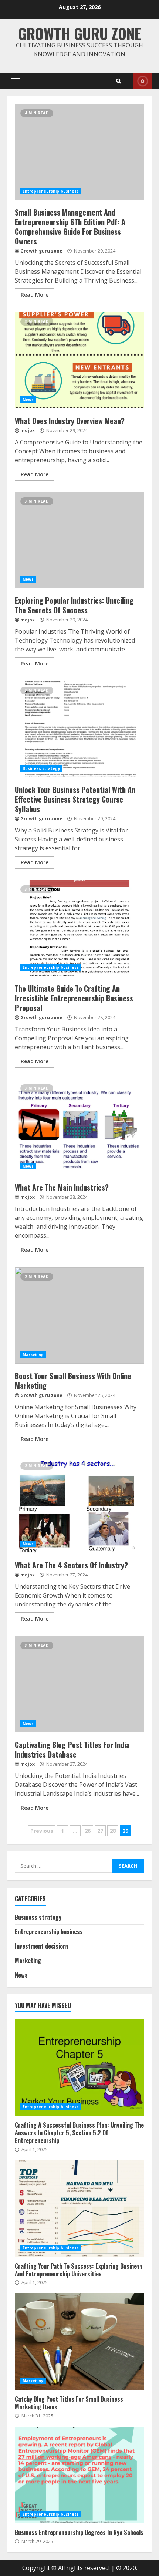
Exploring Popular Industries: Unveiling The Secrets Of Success (79, 540)
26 (88, 1831)
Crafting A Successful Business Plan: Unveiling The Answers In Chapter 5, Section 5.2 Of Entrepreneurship (79, 2068)
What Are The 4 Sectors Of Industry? (79, 1505)
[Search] (119, 81)
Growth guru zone (79, 33)
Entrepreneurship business (51, 191)
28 (113, 1831)
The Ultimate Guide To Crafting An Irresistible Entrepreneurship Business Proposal (79, 928)
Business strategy (41, 768)
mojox (28, 431)
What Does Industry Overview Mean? (79, 360)
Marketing (33, 1355)
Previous (42, 1831)
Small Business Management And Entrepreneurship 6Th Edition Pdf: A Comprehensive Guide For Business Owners (79, 152)
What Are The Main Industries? (79, 1127)
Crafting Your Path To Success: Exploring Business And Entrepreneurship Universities (79, 2209)
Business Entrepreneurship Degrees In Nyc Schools (79, 2475)
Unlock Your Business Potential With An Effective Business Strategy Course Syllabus (79, 729)
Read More (35, 295)
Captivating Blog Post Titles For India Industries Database (79, 1684)
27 (100, 1831)
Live (143, 81)
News (28, 400)
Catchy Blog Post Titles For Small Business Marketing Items (79, 2342)
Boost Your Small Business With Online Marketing (79, 1315)
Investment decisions (42, 1946)
